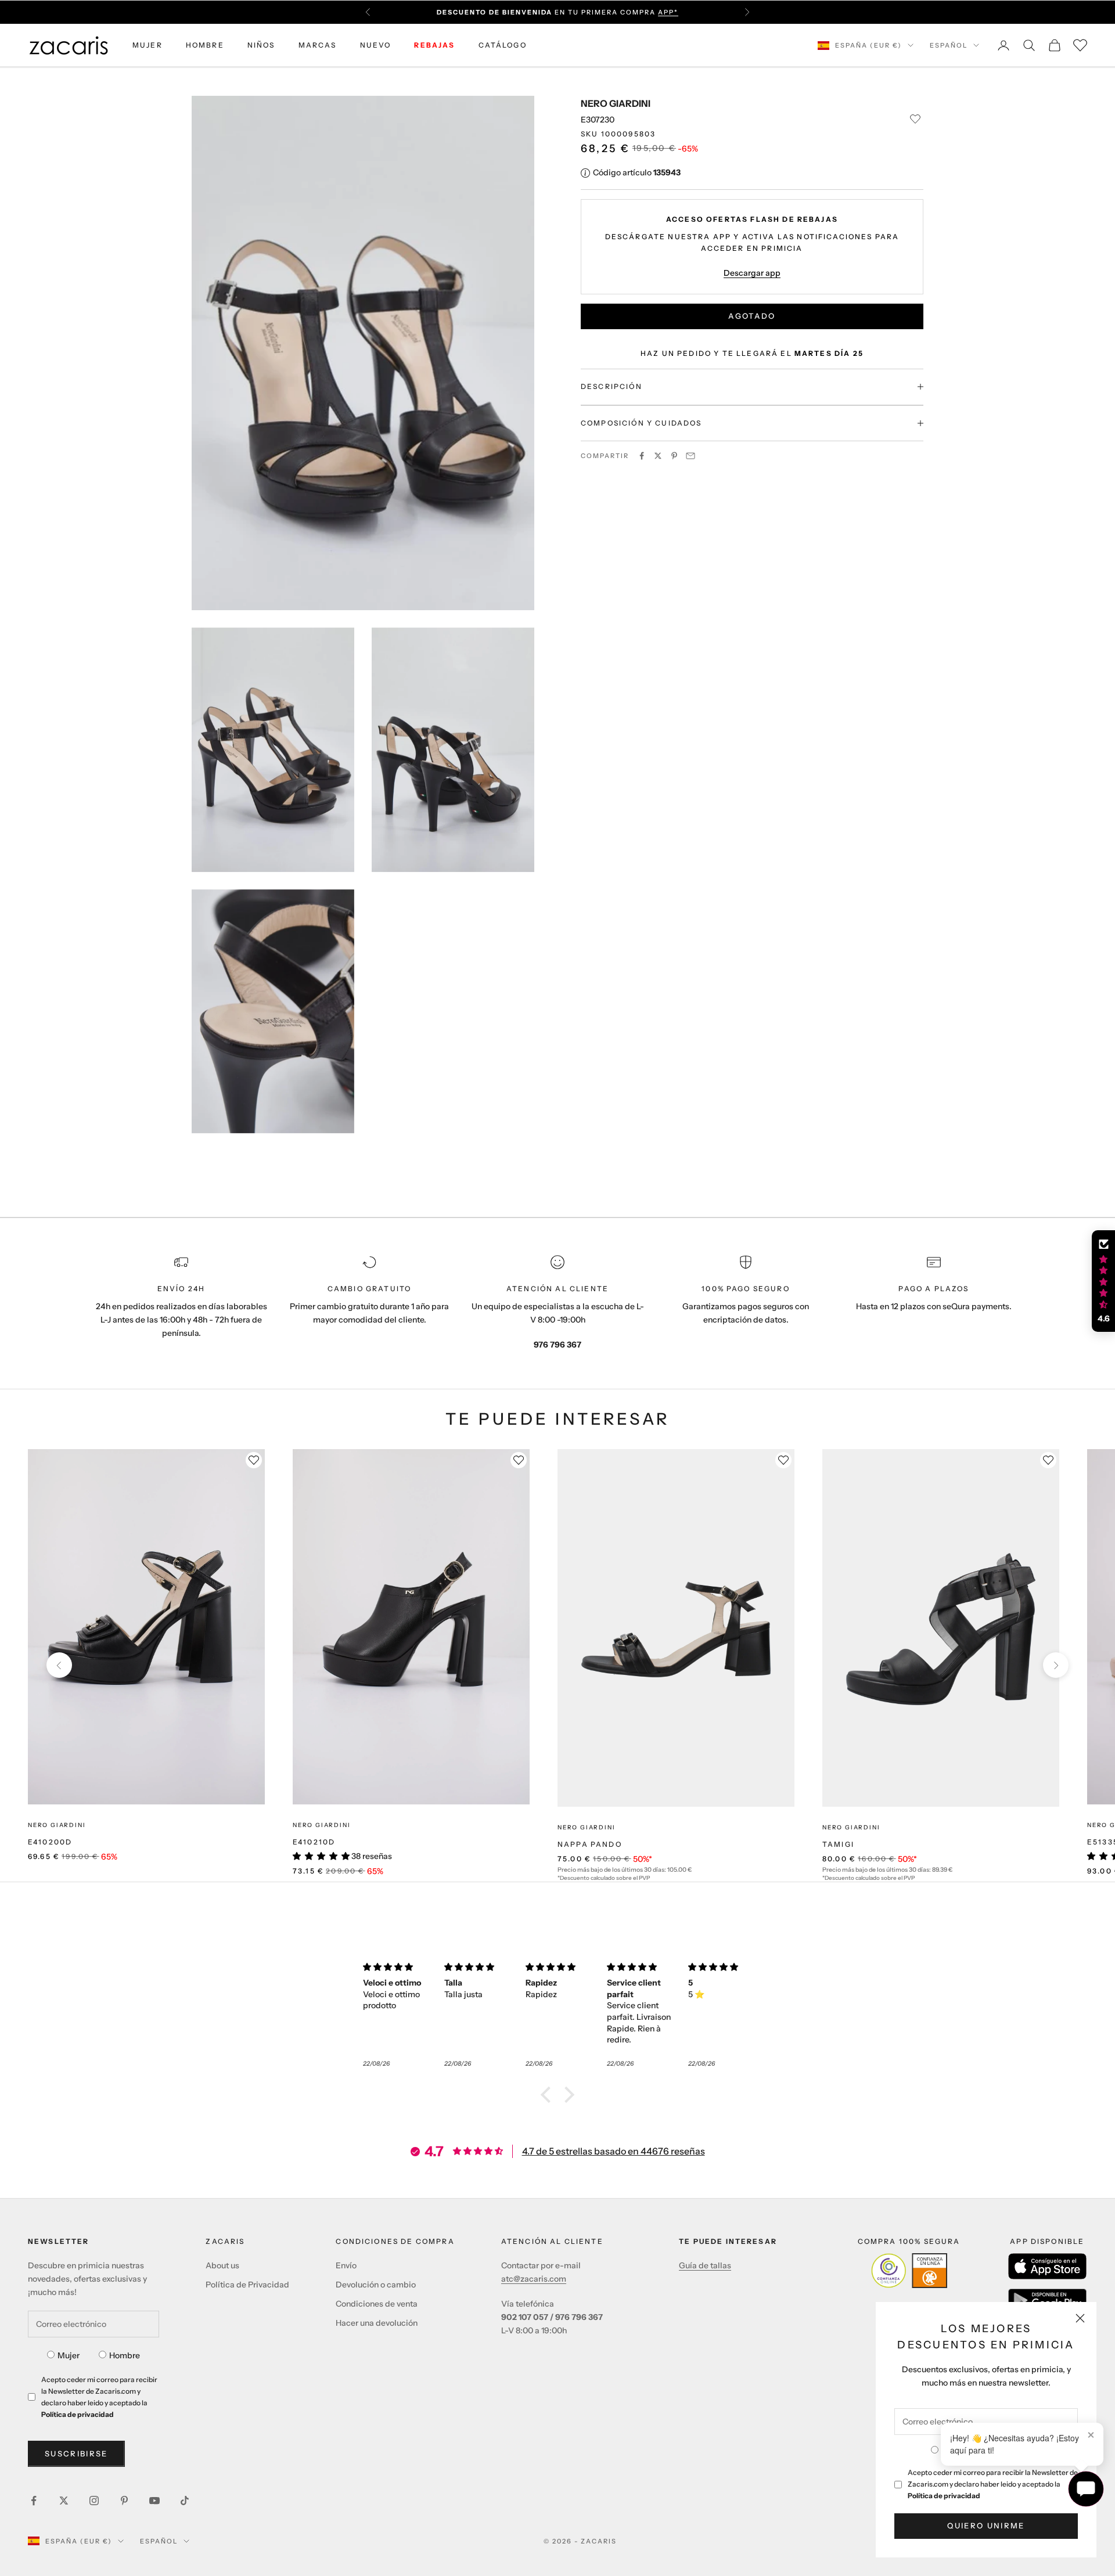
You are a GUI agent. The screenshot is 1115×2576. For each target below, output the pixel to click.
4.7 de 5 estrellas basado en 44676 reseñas (614, 2151)
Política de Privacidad (247, 2285)
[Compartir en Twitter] (658, 456)
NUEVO (376, 45)
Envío (346, 2265)
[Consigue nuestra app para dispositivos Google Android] (1047, 2300)
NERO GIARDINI (616, 103)
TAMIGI (838, 1844)
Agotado (752, 316)
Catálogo (503, 45)
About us (222, 2265)
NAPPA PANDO (590, 1844)
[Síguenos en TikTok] (185, 2501)
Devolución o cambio (376, 2285)
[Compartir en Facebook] (642, 456)
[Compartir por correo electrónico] (690, 456)
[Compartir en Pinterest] (674, 456)
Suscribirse (76, 2453)
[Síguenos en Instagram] (94, 2501)
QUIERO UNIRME (986, 2525)
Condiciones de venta (377, 2304)
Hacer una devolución (377, 2323)
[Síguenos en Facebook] (34, 2501)
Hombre (125, 2355)
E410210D (314, 1842)
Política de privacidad (944, 2496)
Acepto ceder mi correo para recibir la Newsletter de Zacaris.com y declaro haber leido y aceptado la (993, 2484)
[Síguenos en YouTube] (154, 2501)
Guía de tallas (705, 2265)
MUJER (148, 45)
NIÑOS (261, 45)
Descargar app (752, 272)
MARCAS (318, 45)
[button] (549, 2094)
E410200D (50, 1842)
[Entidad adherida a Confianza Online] (909, 2271)
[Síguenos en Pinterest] (124, 2501)
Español (949, 45)
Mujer (69, 2355)
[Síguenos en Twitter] (64, 2501)
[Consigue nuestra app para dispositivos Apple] (1047, 2266)
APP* (668, 12)
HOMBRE (205, 45)
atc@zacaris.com (534, 2279)
